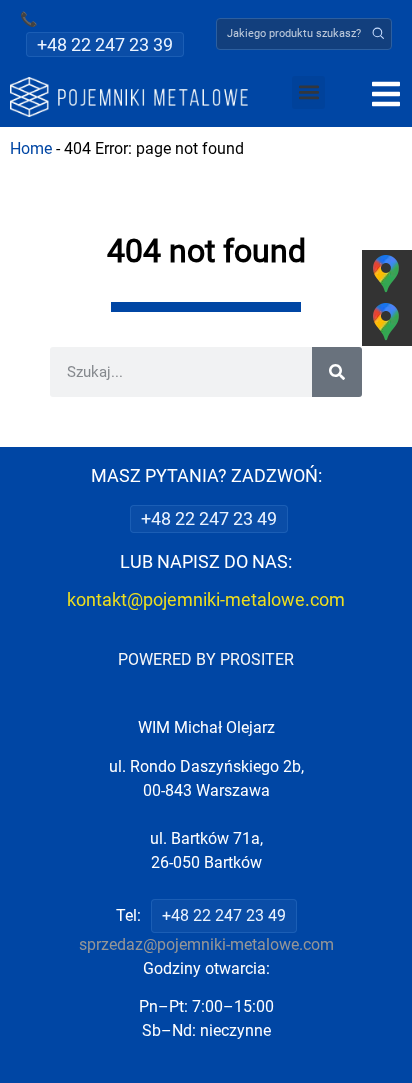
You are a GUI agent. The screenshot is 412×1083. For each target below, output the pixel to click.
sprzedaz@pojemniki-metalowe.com (206, 944)
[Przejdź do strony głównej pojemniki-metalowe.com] (129, 97)
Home (31, 148)
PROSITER (257, 659)
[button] (378, 34)
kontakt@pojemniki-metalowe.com (206, 599)
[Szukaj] (337, 372)
